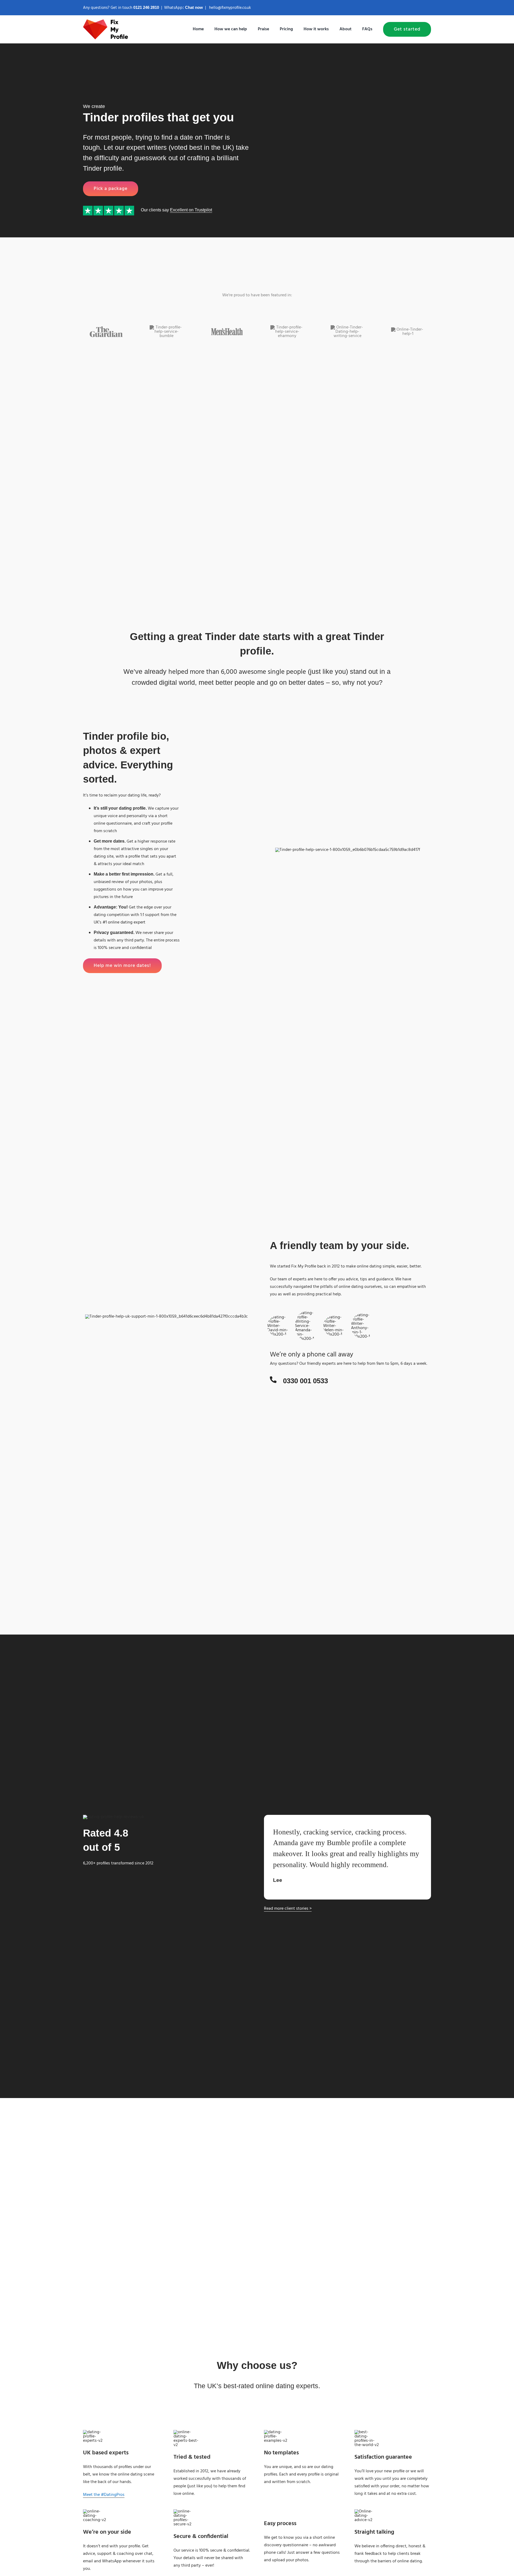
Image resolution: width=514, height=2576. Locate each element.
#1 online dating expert (124, 922)
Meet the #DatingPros (104, 2495)
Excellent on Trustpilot (191, 210)
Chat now (194, 7)
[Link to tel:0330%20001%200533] (273, 1380)
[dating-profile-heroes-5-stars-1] (109, 208)
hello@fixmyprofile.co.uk (230, 8)
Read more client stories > (288, 1909)
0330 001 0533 (305, 1381)
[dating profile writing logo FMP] (106, 21)
